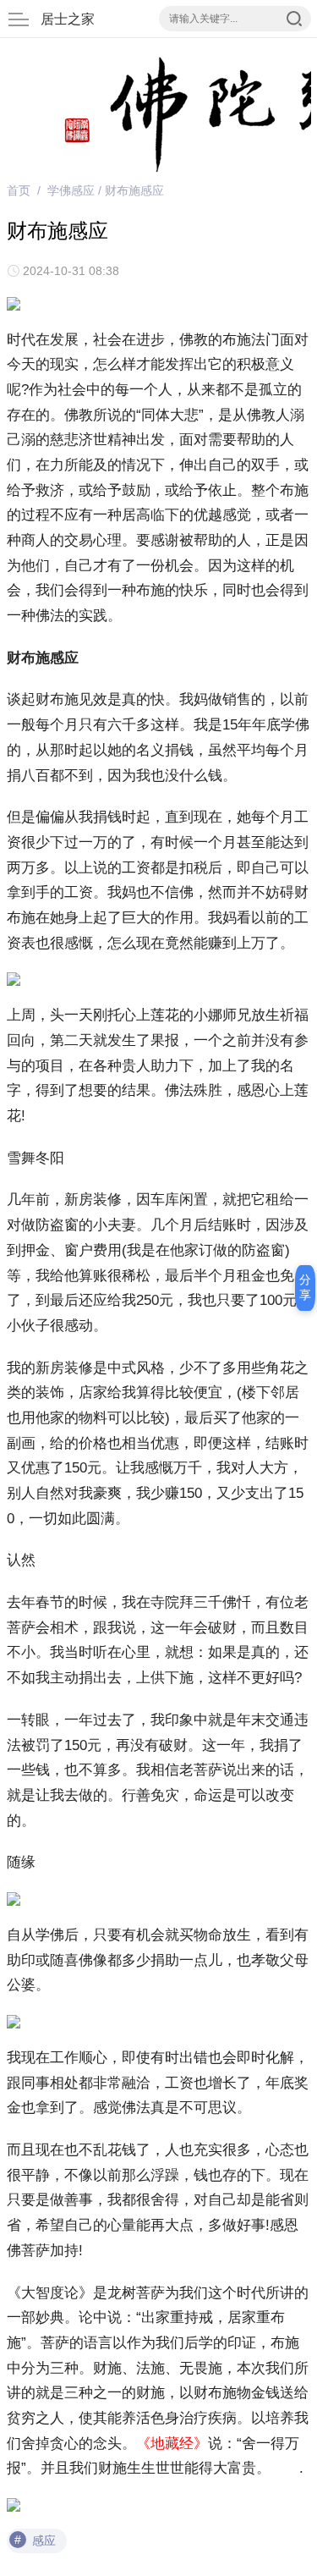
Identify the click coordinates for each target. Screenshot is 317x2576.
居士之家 (68, 19)
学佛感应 (71, 190)
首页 (19, 190)
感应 (44, 2540)
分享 (305, 1287)
